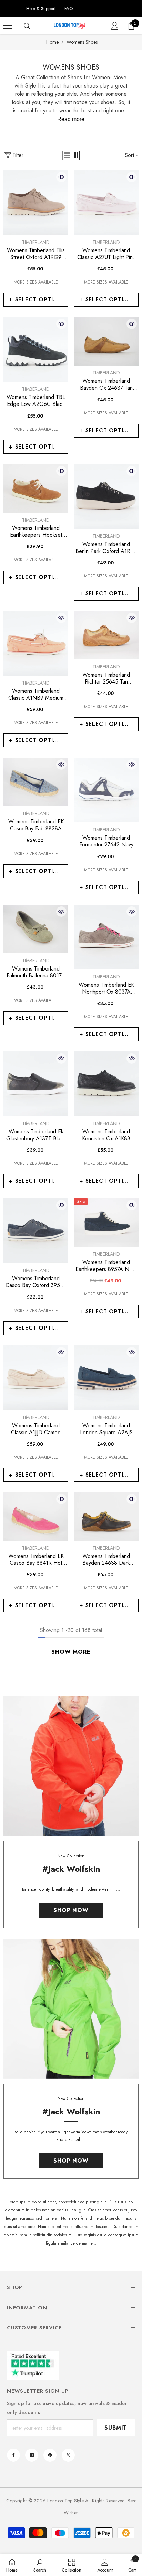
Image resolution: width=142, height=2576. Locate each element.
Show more (71, 1652)
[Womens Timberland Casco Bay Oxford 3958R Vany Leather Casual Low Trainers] (36, 1231)
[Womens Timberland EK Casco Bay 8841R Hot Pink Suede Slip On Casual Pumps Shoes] (36, 1516)
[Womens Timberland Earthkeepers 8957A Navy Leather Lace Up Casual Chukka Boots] (106, 1223)
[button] (67, 155)
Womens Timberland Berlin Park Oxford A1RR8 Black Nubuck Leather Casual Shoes (106, 548)
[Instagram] (32, 2455)
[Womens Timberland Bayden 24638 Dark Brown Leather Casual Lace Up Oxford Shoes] (106, 1516)
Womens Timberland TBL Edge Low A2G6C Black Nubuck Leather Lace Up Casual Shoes (36, 401)
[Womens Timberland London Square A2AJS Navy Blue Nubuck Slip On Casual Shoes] (106, 1378)
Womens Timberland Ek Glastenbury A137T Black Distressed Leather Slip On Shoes (36, 1135)
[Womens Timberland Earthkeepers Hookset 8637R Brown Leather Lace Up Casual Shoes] (36, 488)
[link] (40, 2565)
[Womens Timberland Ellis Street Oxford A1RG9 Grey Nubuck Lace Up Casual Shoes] (36, 203)
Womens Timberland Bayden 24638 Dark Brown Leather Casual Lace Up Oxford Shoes (106, 1560)
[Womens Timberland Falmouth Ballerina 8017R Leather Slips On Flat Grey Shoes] (36, 929)
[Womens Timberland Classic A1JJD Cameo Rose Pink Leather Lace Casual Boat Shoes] (36, 1378)
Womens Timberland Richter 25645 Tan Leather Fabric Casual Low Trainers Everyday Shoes (106, 678)
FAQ (69, 8)
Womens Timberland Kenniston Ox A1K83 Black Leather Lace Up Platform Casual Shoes (106, 1135)
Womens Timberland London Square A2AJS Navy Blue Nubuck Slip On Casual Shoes (106, 1429)
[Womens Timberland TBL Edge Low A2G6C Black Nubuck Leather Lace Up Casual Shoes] (36, 349)
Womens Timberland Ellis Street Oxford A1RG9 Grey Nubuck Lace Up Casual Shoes (36, 254)
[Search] (27, 26)
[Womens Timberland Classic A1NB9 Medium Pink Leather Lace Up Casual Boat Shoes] (36, 643)
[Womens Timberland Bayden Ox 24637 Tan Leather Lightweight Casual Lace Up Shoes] (106, 341)
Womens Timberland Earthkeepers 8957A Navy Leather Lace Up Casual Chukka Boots (106, 1266)
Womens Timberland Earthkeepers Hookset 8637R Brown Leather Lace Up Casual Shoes (36, 532)
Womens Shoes (82, 42)
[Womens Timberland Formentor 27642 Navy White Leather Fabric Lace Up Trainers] (106, 790)
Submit (116, 2428)
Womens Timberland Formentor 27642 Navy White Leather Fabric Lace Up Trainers (106, 841)
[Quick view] (61, 177)
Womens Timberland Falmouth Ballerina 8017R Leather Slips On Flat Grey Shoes (36, 972)
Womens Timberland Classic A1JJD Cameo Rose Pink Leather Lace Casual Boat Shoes (36, 1429)
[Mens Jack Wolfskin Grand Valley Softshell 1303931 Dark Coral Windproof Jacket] (71, 1766)
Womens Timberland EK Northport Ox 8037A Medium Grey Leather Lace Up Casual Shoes (106, 988)
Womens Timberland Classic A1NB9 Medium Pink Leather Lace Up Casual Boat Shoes (36, 695)
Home (52, 42)
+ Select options (37, 300)
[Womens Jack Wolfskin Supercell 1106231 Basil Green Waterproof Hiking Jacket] (71, 2009)
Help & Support (41, 8)
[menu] (8, 26)
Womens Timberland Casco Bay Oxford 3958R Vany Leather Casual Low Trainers (36, 1282)
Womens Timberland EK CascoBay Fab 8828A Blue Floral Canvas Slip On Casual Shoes (36, 825)
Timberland (36, 242)
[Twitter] (68, 2455)
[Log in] (115, 26)
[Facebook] (13, 2455)
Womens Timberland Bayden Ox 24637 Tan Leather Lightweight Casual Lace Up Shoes (106, 384)
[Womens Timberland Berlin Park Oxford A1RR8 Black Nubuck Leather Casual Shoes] (106, 496)
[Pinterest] (50, 2455)
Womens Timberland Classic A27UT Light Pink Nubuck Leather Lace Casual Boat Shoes (106, 254)
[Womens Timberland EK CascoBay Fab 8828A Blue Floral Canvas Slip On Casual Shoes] (36, 782)
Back (13, 8)
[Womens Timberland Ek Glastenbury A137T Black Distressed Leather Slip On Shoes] (36, 1084)
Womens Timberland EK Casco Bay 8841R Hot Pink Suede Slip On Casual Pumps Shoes (36, 1560)
